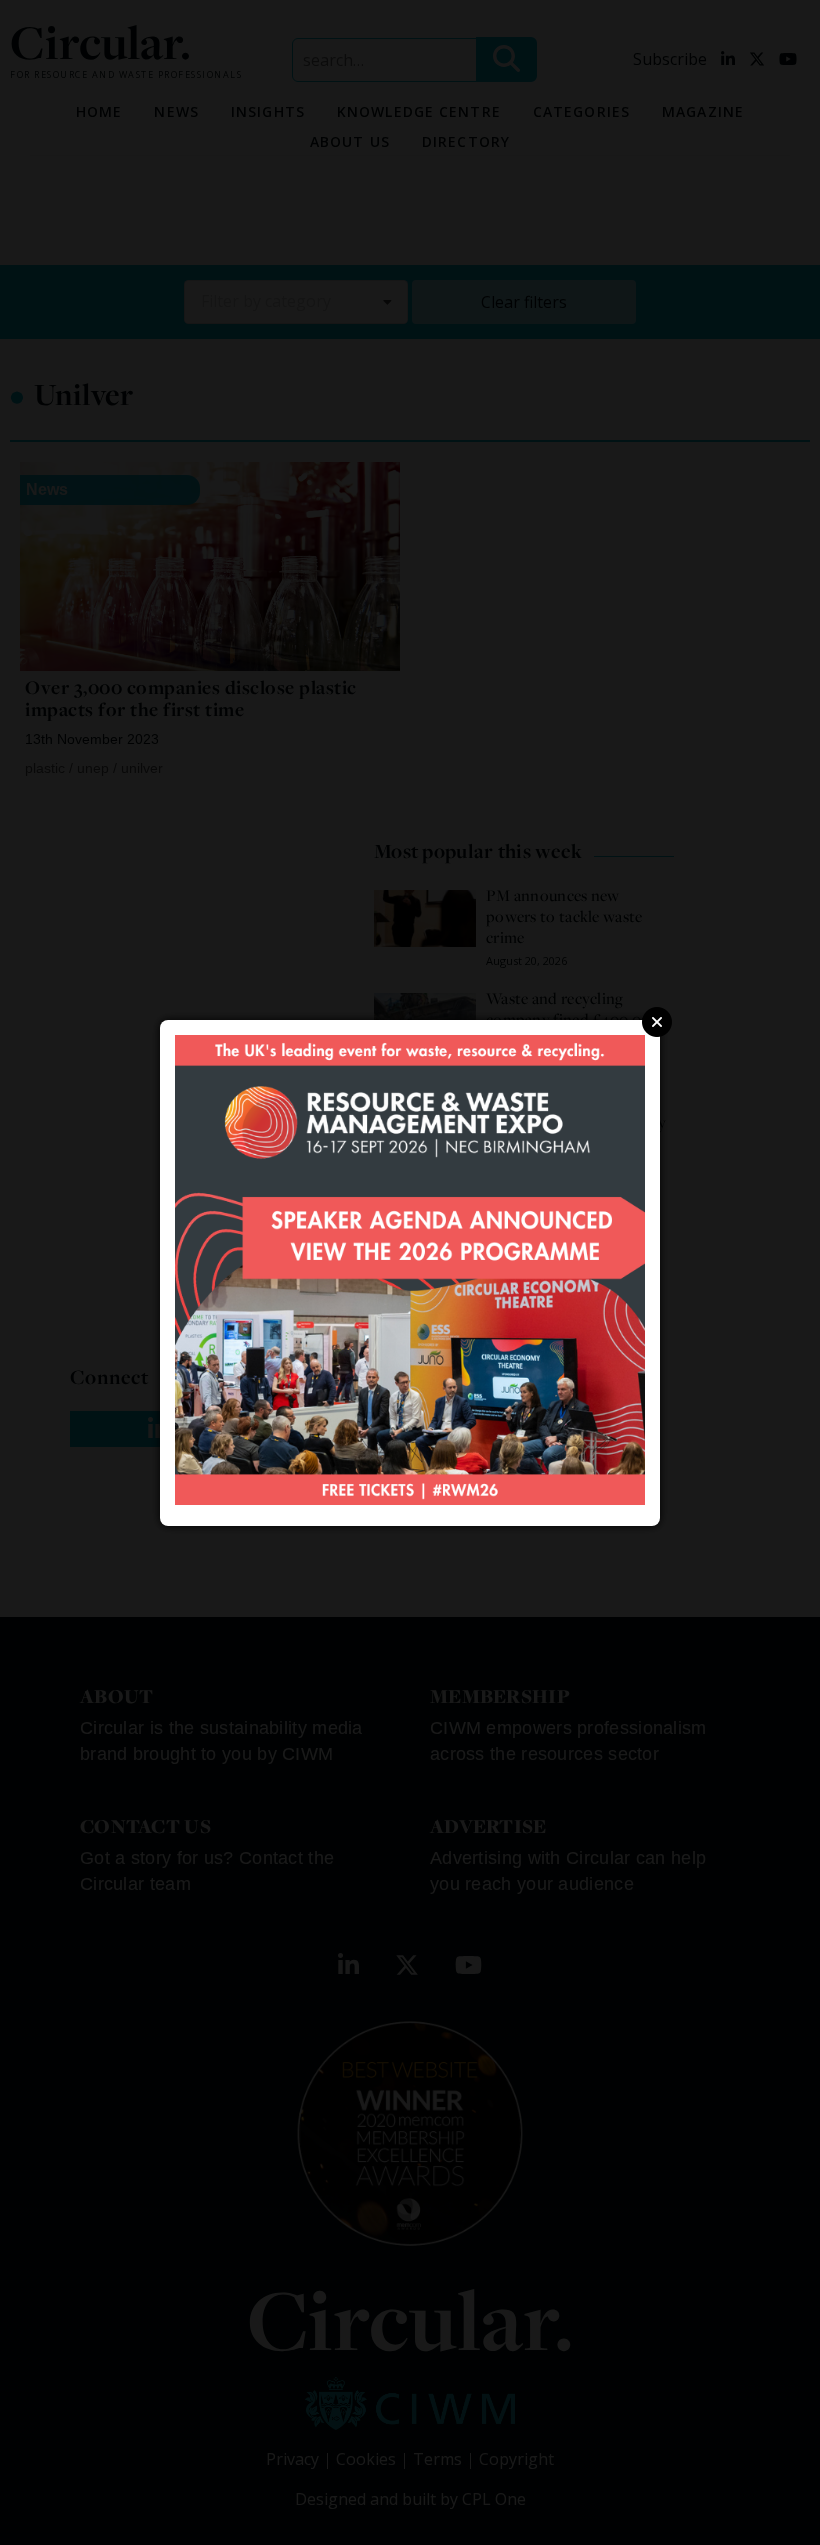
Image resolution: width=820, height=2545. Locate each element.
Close (657, 1022)
